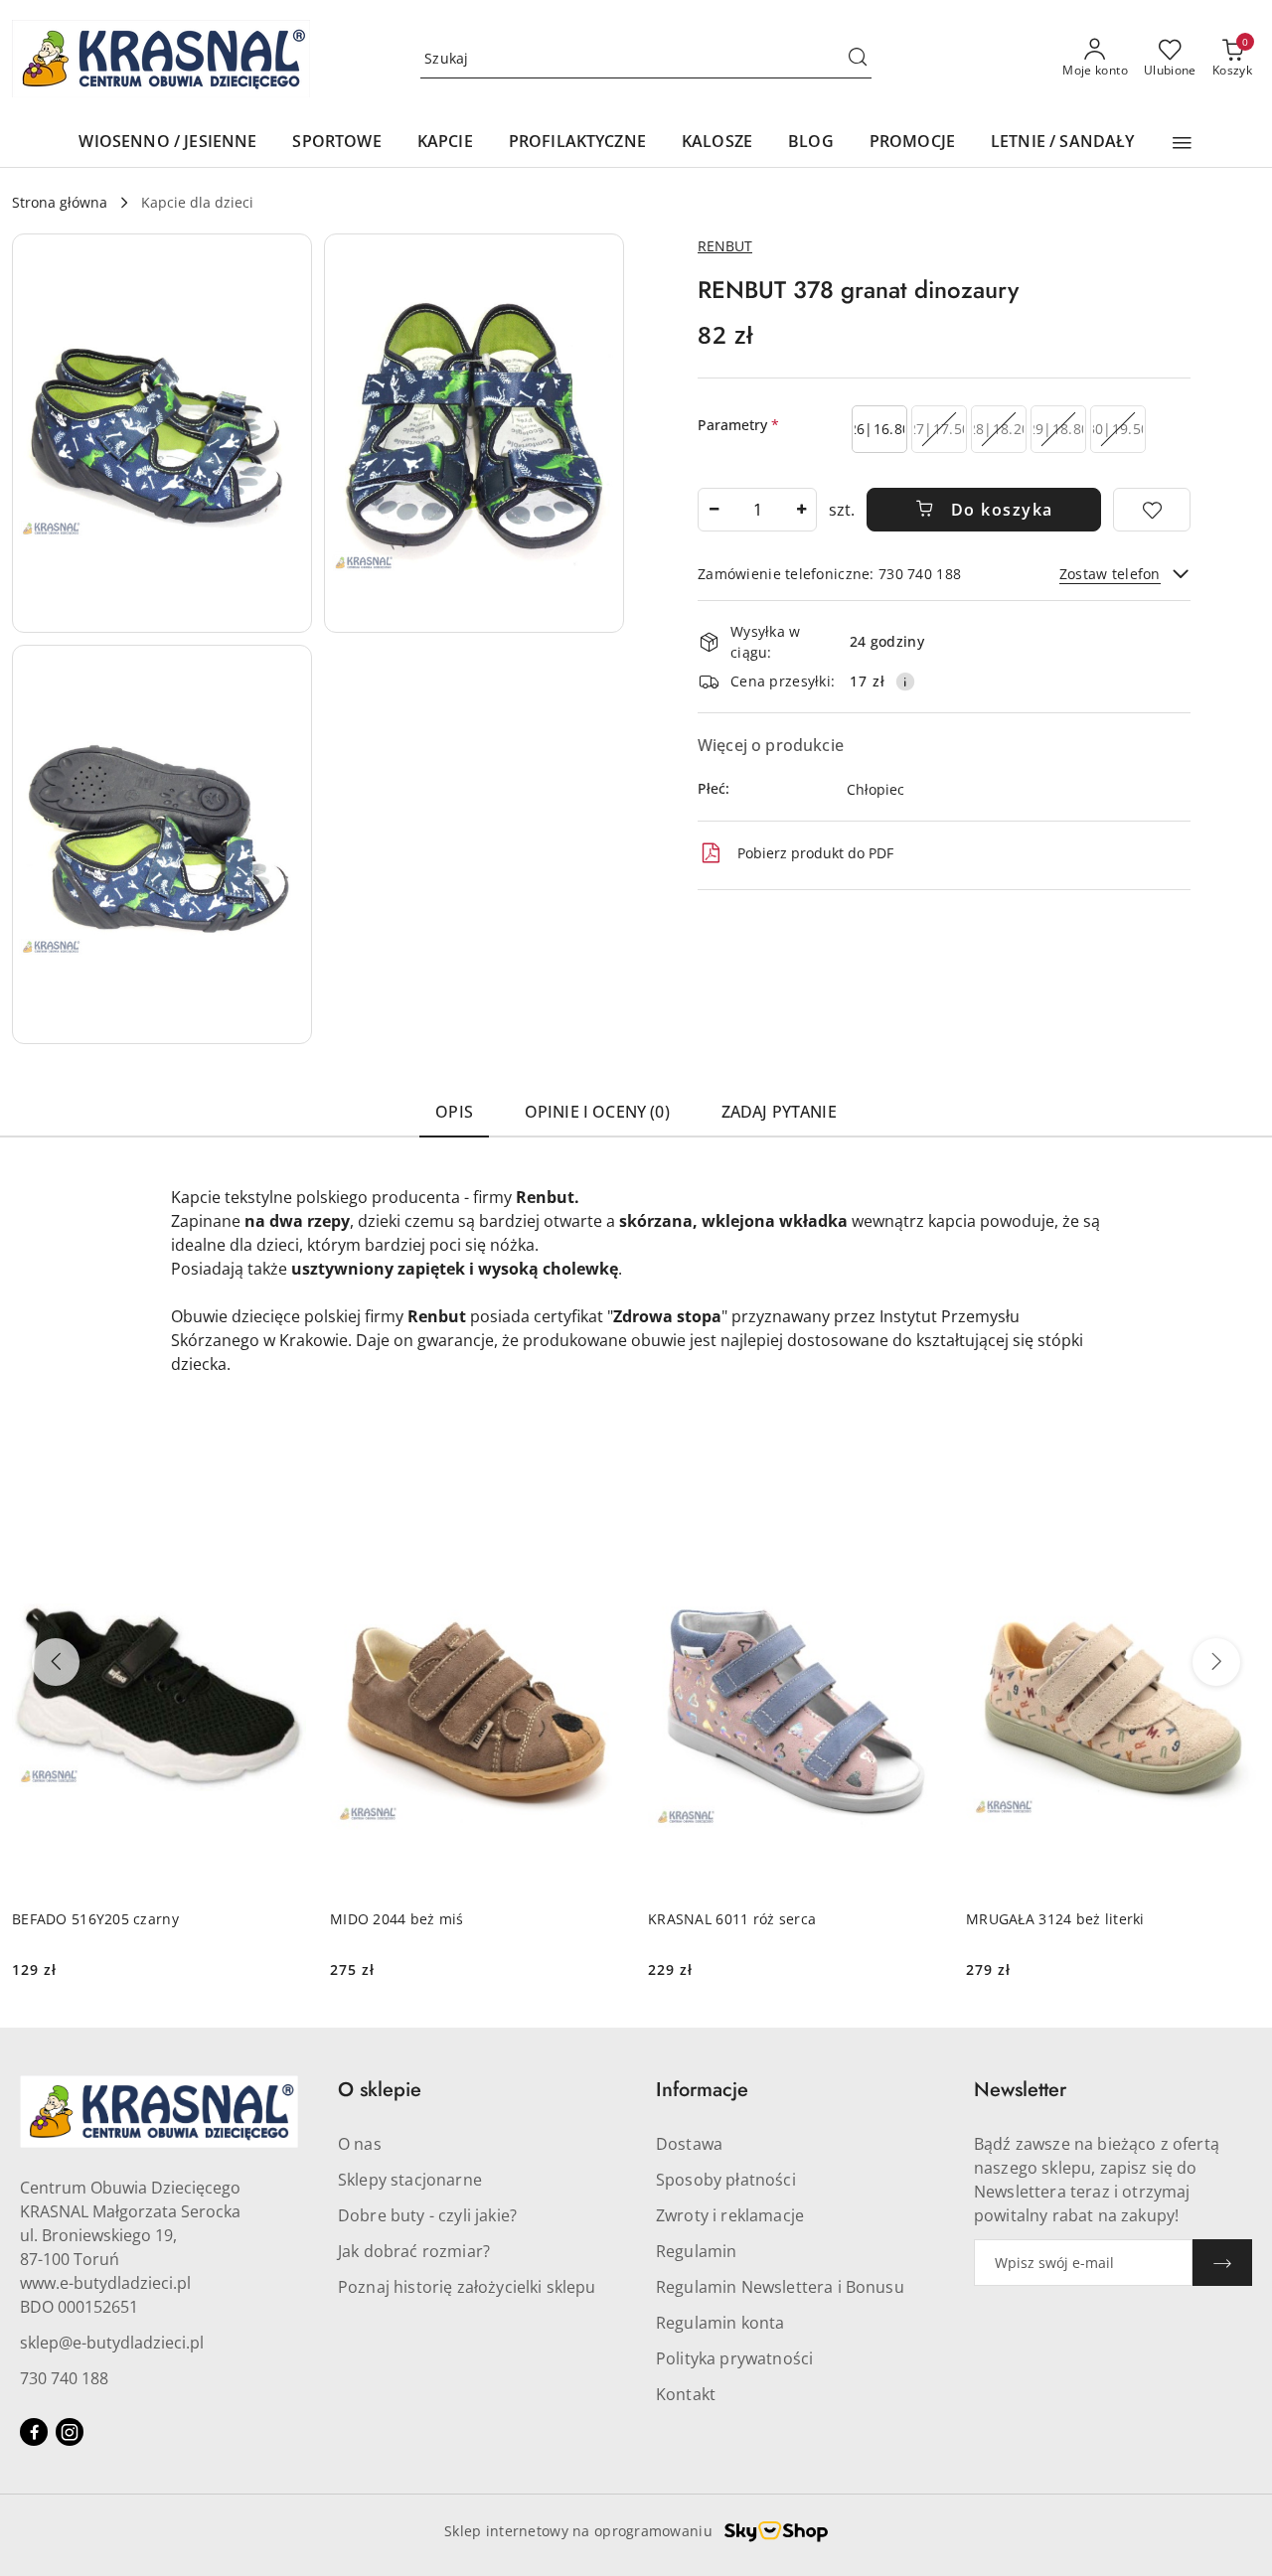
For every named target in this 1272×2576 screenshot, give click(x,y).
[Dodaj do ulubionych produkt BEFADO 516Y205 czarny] (283, 1525)
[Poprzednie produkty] (56, 1662)
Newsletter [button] (1020, 2090)
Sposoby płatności (726, 2180)
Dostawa (689, 2144)
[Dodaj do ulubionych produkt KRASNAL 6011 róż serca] (919, 1525)
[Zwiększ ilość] (801, 510)
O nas (360, 2144)
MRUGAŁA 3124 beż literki (1055, 1919)
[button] (1182, 143)
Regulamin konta (720, 2323)
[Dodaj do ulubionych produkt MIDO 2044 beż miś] (601, 1525)
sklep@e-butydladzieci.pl (112, 2343)
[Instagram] (70, 2432)
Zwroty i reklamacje (730, 2215)
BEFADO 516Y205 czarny (95, 1919)
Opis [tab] (454, 1112)
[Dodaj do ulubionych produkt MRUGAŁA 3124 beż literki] (1237, 1525)
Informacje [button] (702, 2090)
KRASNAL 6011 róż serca (732, 1919)
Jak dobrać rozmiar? (414, 2251)
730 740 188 (64, 2378)
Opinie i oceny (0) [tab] (597, 1112)
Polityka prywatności (734, 2358)
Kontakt (686, 2394)
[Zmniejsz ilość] (714, 510)
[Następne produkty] (1216, 1662)
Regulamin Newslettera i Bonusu (780, 2287)
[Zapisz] (1222, 2263)
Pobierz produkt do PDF (815, 853)
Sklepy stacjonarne (410, 2180)
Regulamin (696, 2251)
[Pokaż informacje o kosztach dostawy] (905, 682)
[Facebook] (34, 2432)
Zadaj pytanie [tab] (779, 1112)
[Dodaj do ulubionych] (1152, 510)
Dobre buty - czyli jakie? (427, 2215)
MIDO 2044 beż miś (397, 1919)
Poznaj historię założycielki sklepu (467, 2287)
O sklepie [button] (380, 2090)
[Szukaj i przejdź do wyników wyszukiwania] (858, 59)
